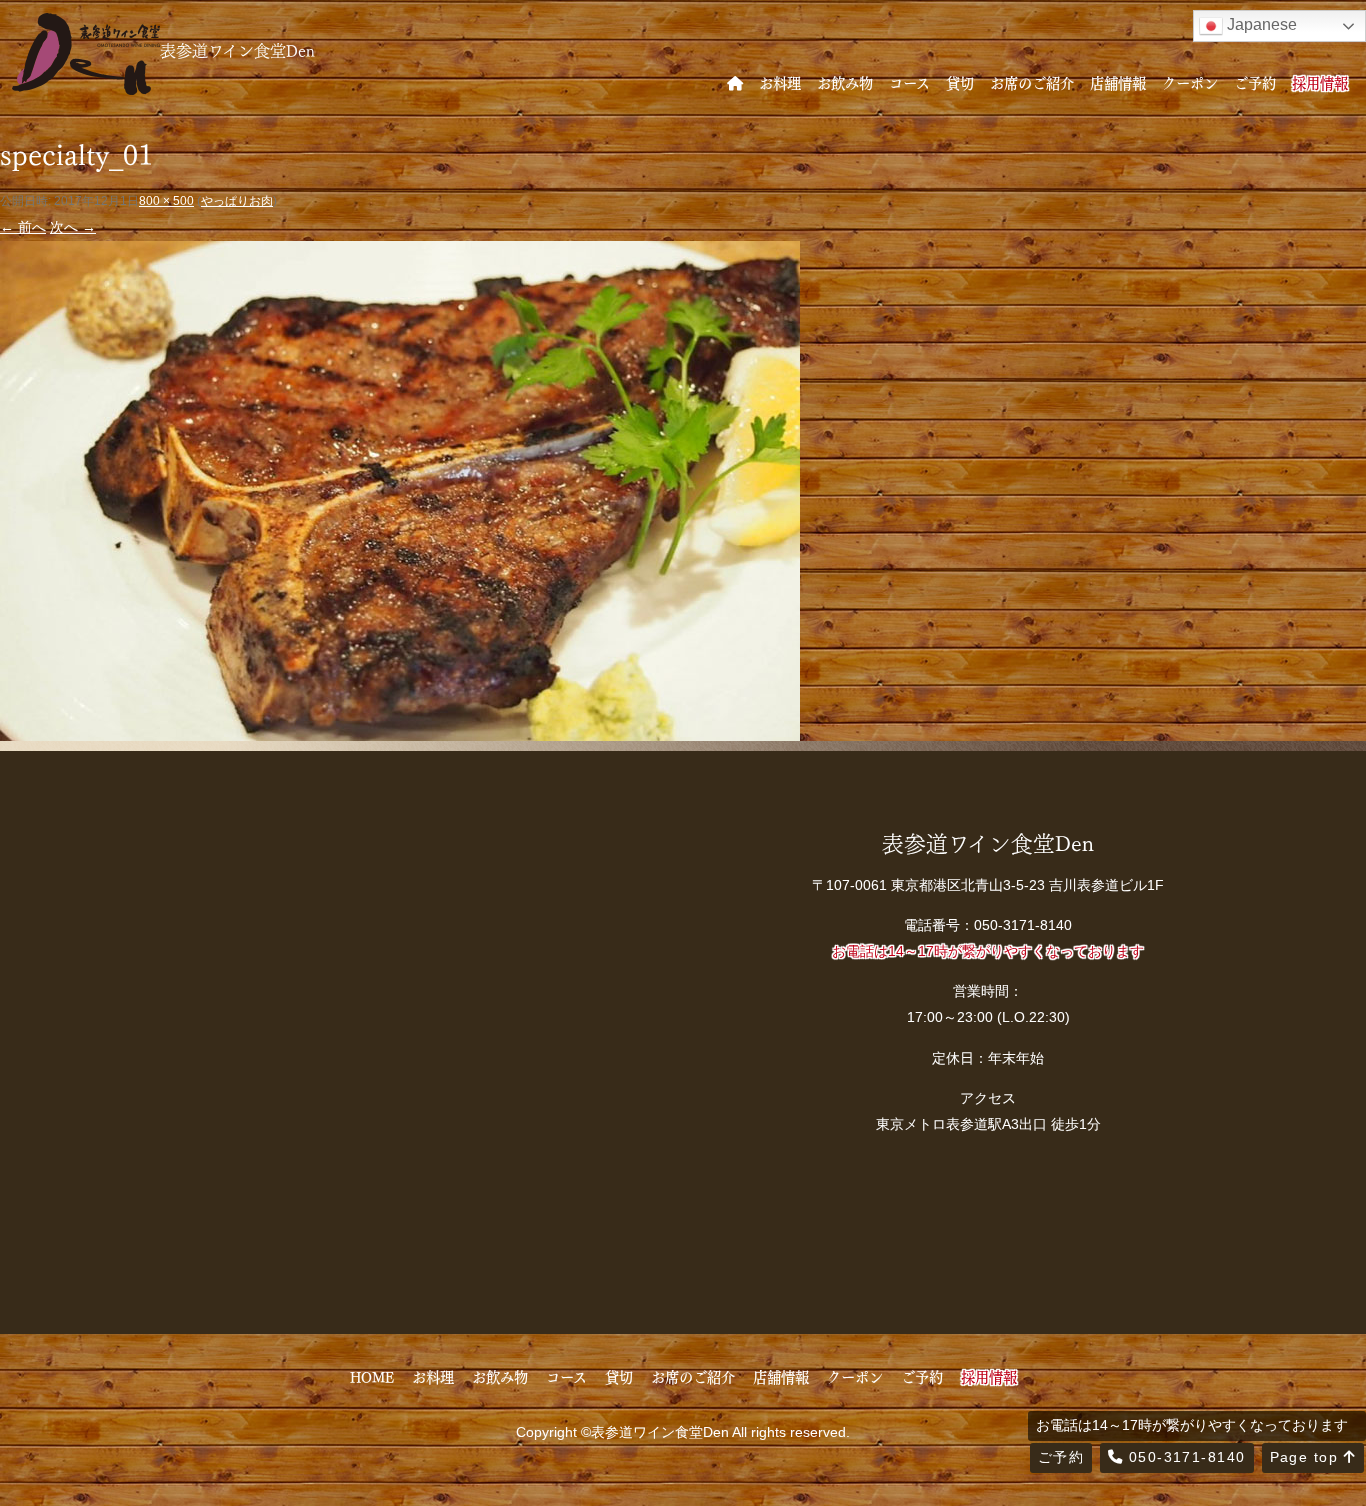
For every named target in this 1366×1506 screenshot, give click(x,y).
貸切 (960, 82)
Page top (1307, 1457)
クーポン (1190, 82)
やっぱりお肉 (237, 201)
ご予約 (1255, 82)
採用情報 (1320, 82)
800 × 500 (166, 201)
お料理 (780, 82)
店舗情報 (1118, 82)
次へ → (73, 227)
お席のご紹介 (1032, 82)
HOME (372, 1376)
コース (909, 82)
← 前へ (23, 227)
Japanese (1260, 24)
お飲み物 (845, 82)
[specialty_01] (400, 727)
